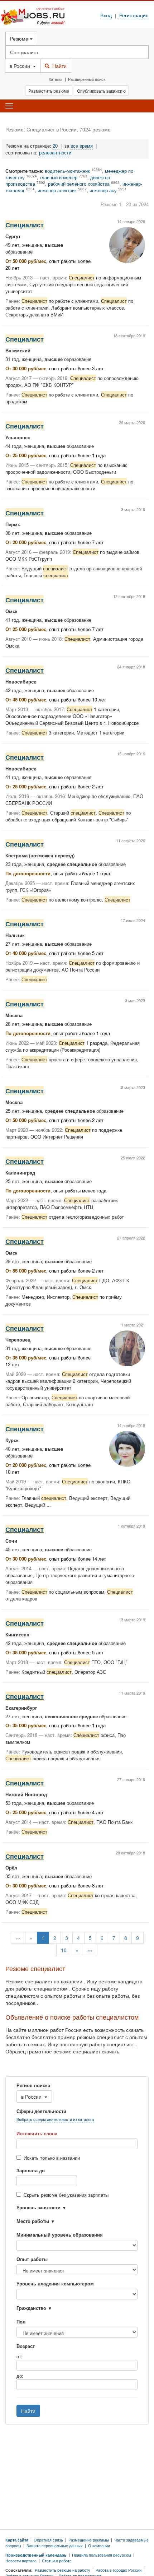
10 (64, 1950)
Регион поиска (33, 2085)
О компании (99, 2545)
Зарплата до (31, 2170)
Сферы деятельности (41, 2111)
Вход (106, 15)
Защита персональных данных (55, 2545)
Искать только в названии (52, 2158)
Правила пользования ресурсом (102, 2555)
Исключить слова (37, 2133)
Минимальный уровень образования (60, 2235)
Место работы (33, 2221)
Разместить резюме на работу (62, 2570)
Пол (21, 2322)
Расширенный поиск (87, 79)
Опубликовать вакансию (101, 91)
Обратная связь (48, 2540)
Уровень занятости (38, 2207)
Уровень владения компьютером (55, 2284)
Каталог (56, 79)
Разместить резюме (49, 91)
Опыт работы (32, 2259)
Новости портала (21, 2561)
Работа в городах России (119, 2570)
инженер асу (103, 190)
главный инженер (59, 177)
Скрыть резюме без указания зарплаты (66, 2195)
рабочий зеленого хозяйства (79, 184)
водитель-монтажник (67, 171)
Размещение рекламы (89, 2540)
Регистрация (134, 15)
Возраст (26, 2346)
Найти (58, 66)
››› (90, 1950)
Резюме (20, 38)
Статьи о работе (57, 2561)
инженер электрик (57, 190)
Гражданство (31, 2308)
